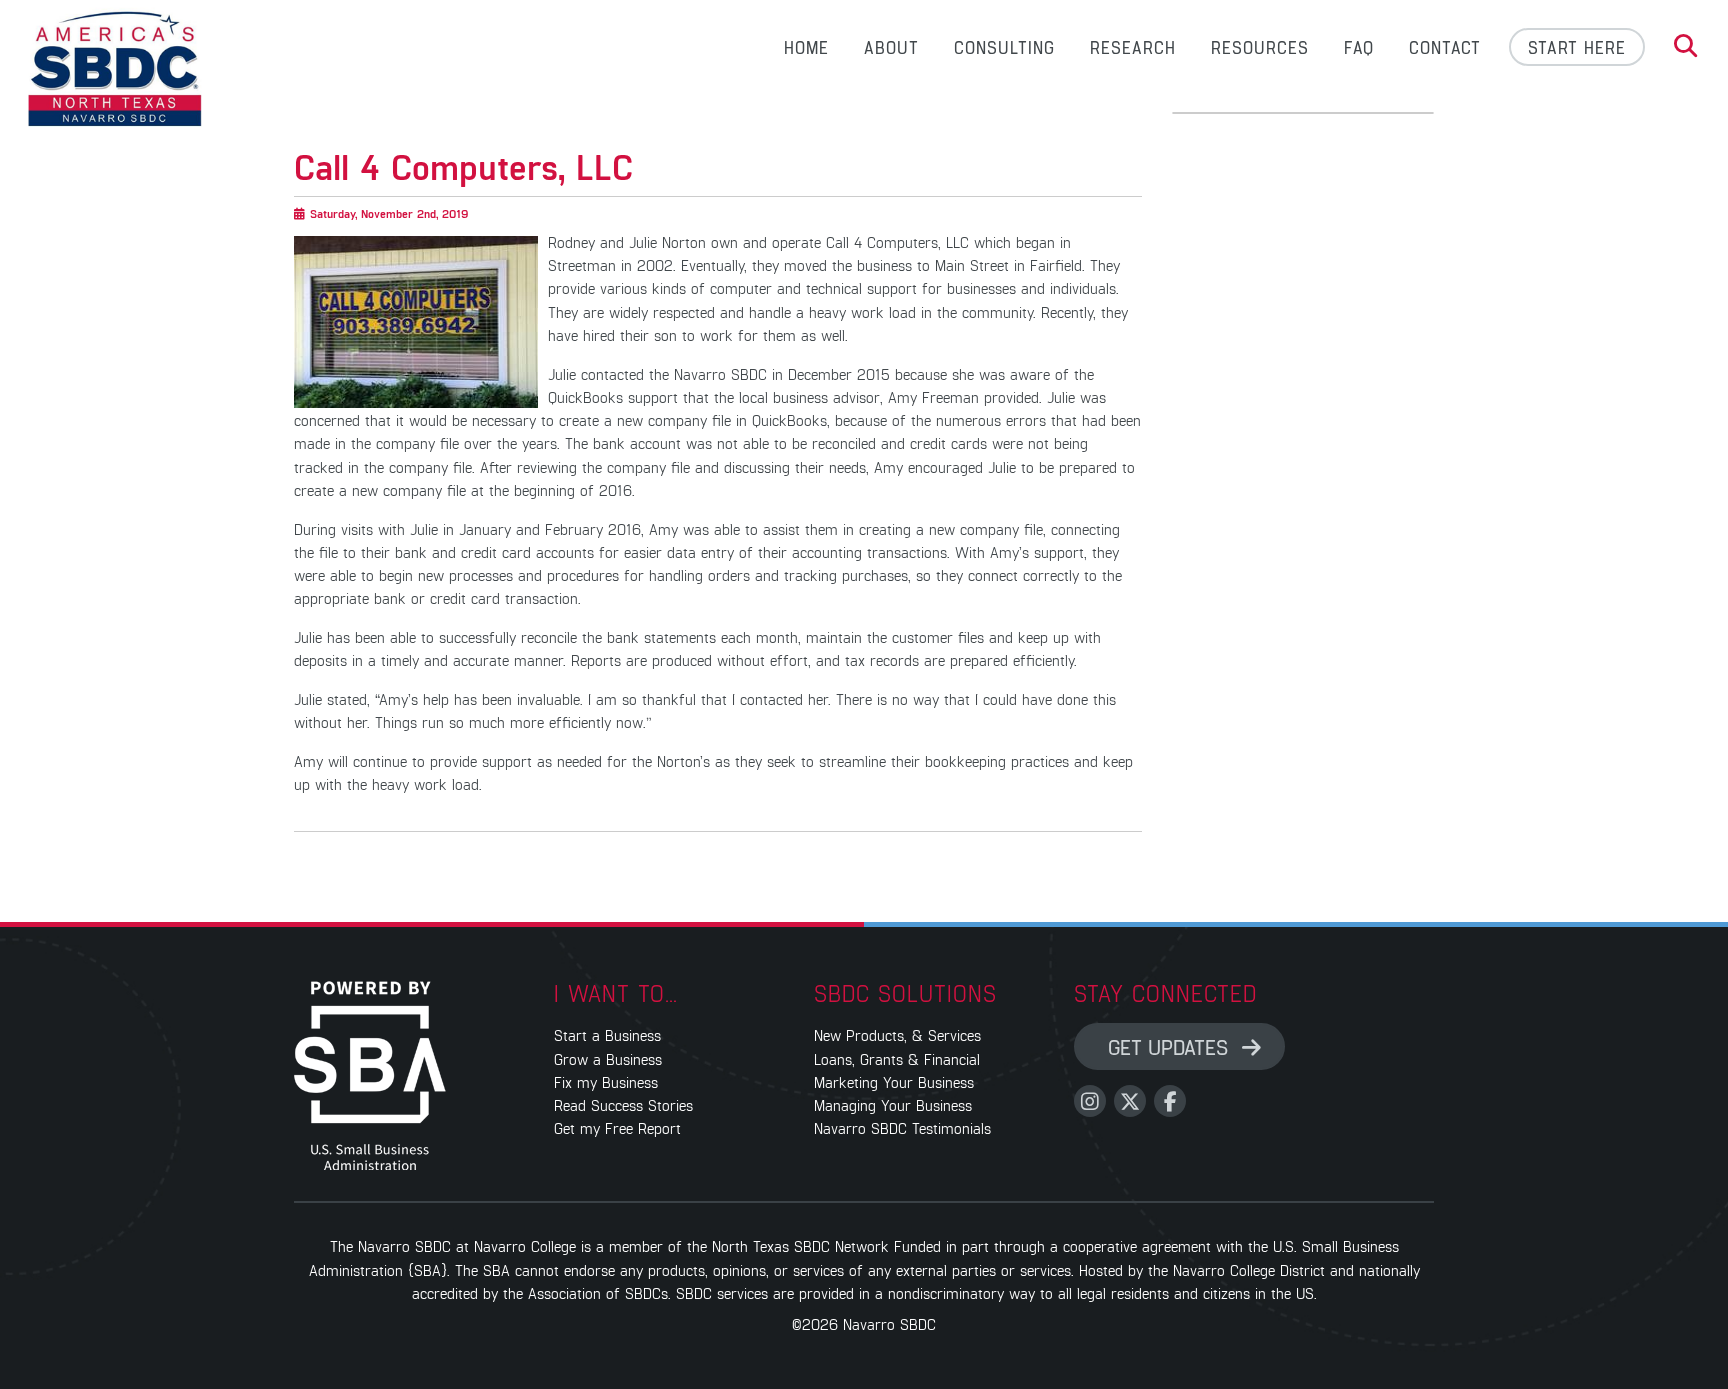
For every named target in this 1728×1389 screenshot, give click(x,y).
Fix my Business (606, 1081)
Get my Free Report (617, 1127)
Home (806, 47)
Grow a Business (608, 1058)
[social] (1090, 1101)
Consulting (1004, 47)
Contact (1445, 47)
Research (1133, 47)
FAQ (1359, 47)
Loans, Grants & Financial (897, 1058)
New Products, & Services (897, 1034)
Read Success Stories (623, 1104)
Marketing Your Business (894, 1081)
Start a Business (607, 1034)
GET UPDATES (1171, 1046)
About (891, 47)
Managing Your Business (893, 1104)
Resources (1260, 47)
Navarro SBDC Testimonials (902, 1127)
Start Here (1577, 47)
